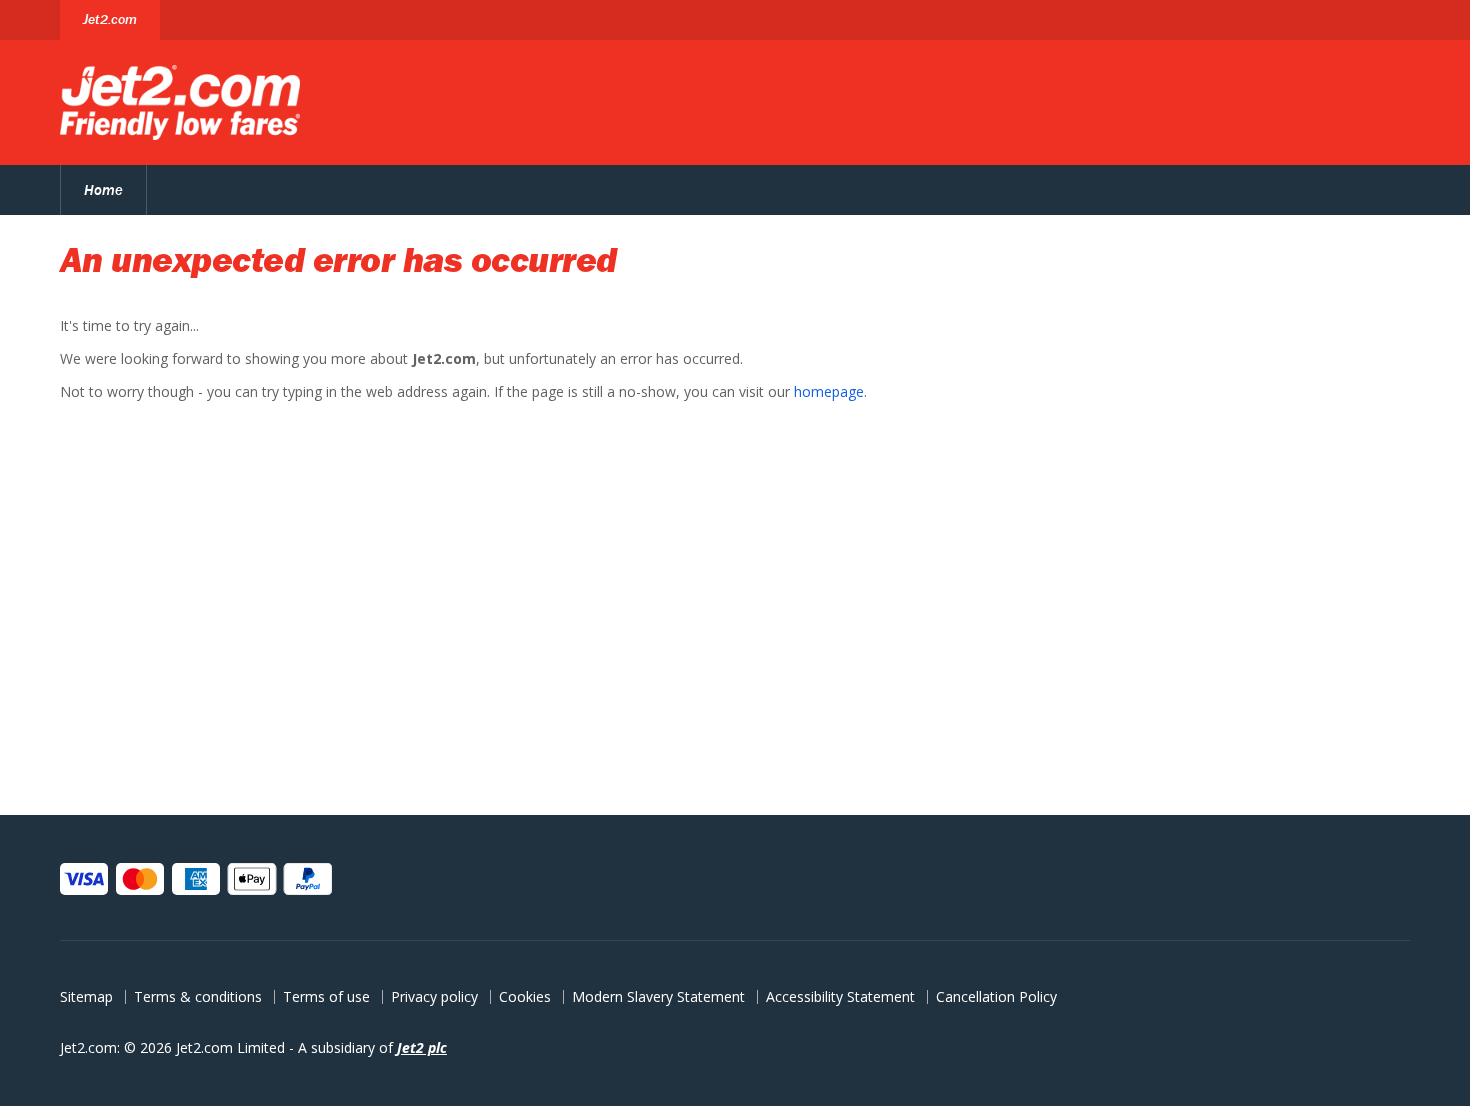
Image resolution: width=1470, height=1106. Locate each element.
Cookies (525, 996)
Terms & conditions (198, 996)
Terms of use (326, 996)
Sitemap (86, 996)
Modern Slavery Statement (658, 996)
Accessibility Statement (840, 996)
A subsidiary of (372, 1047)
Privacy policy (434, 996)
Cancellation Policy (996, 996)
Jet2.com (110, 19)
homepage (829, 391)
